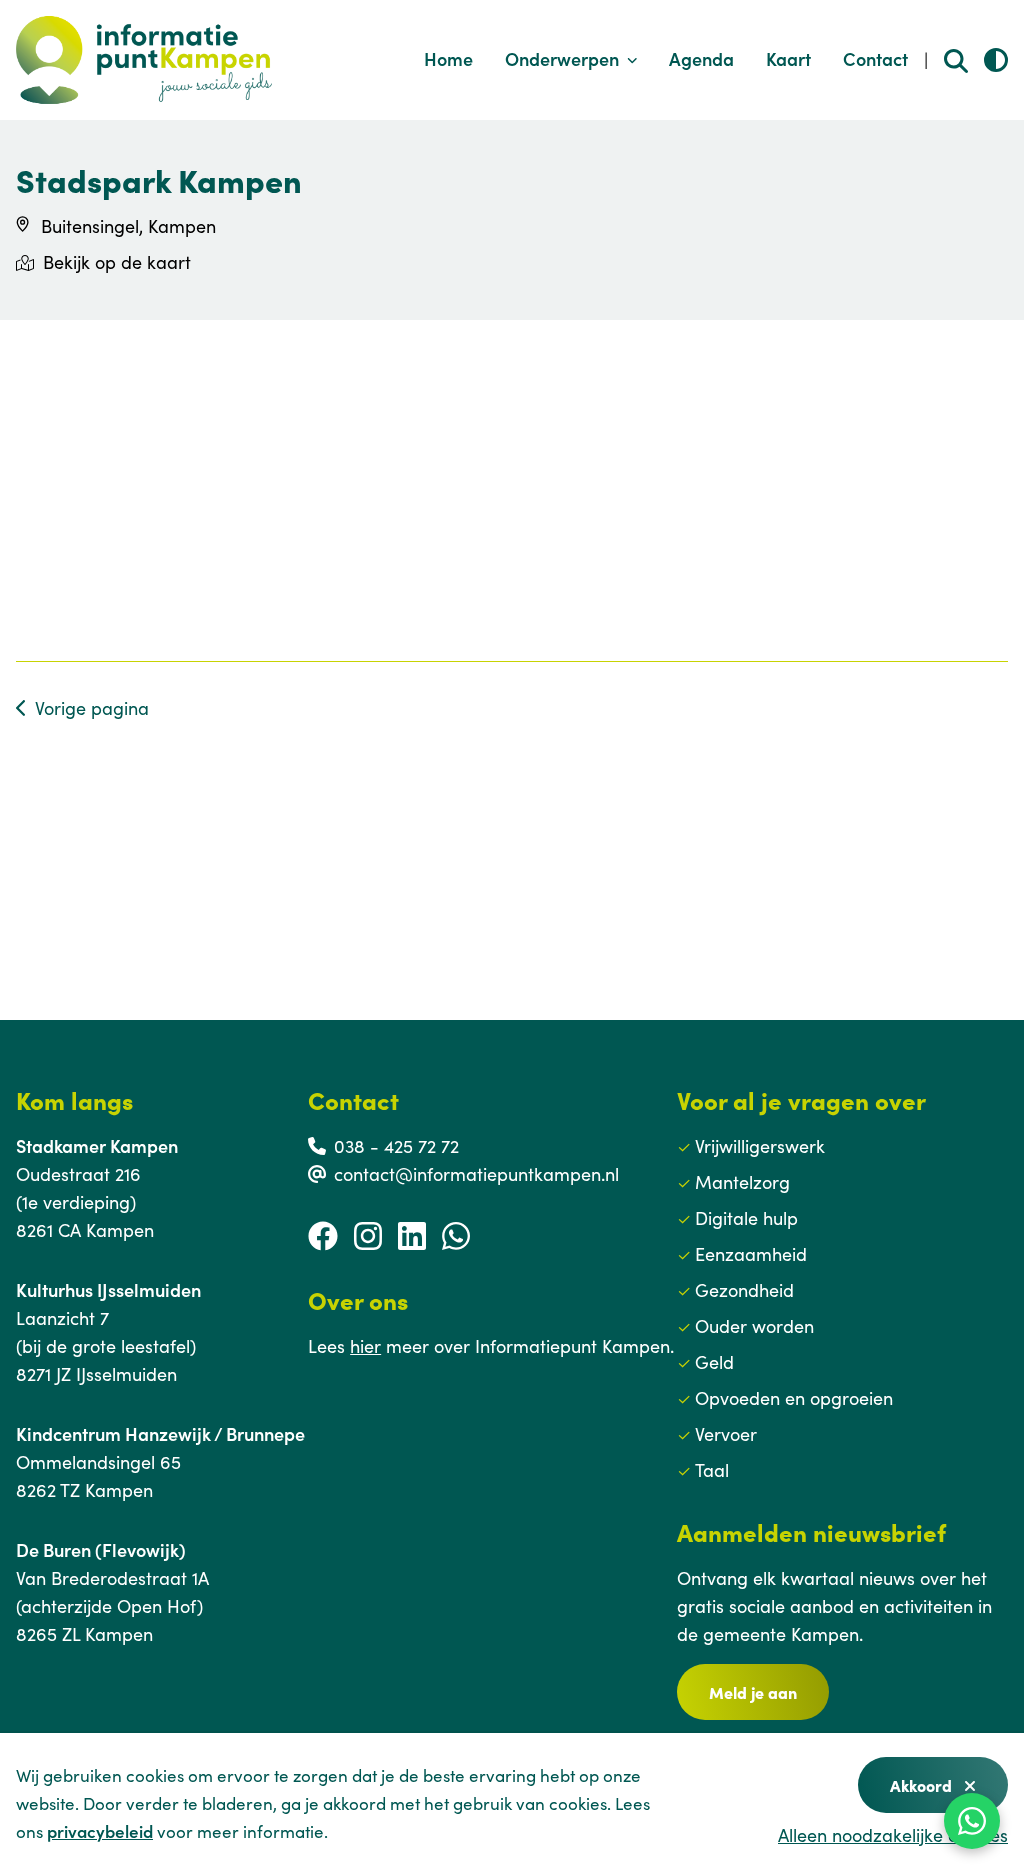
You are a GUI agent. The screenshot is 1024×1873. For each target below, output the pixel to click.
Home (448, 58)
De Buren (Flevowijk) (101, 1549)
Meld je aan (753, 1692)
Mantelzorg (742, 1181)
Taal (712, 1469)
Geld (714, 1361)
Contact (875, 58)
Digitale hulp (746, 1217)
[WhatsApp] (972, 1821)
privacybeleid (100, 1831)
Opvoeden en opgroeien (794, 1397)
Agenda (701, 58)
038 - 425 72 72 (396, 1145)
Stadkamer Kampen (97, 1145)
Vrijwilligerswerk (760, 1145)
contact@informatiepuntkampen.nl (476, 1173)
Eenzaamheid (751, 1253)
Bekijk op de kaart (117, 261)
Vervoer (726, 1433)
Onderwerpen (562, 58)
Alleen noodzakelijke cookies (893, 1834)
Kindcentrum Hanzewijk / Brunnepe (160, 1433)
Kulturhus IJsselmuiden (108, 1289)
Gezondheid (744, 1289)
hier (365, 1345)
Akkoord (923, 1785)
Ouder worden (754, 1325)
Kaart (788, 58)
